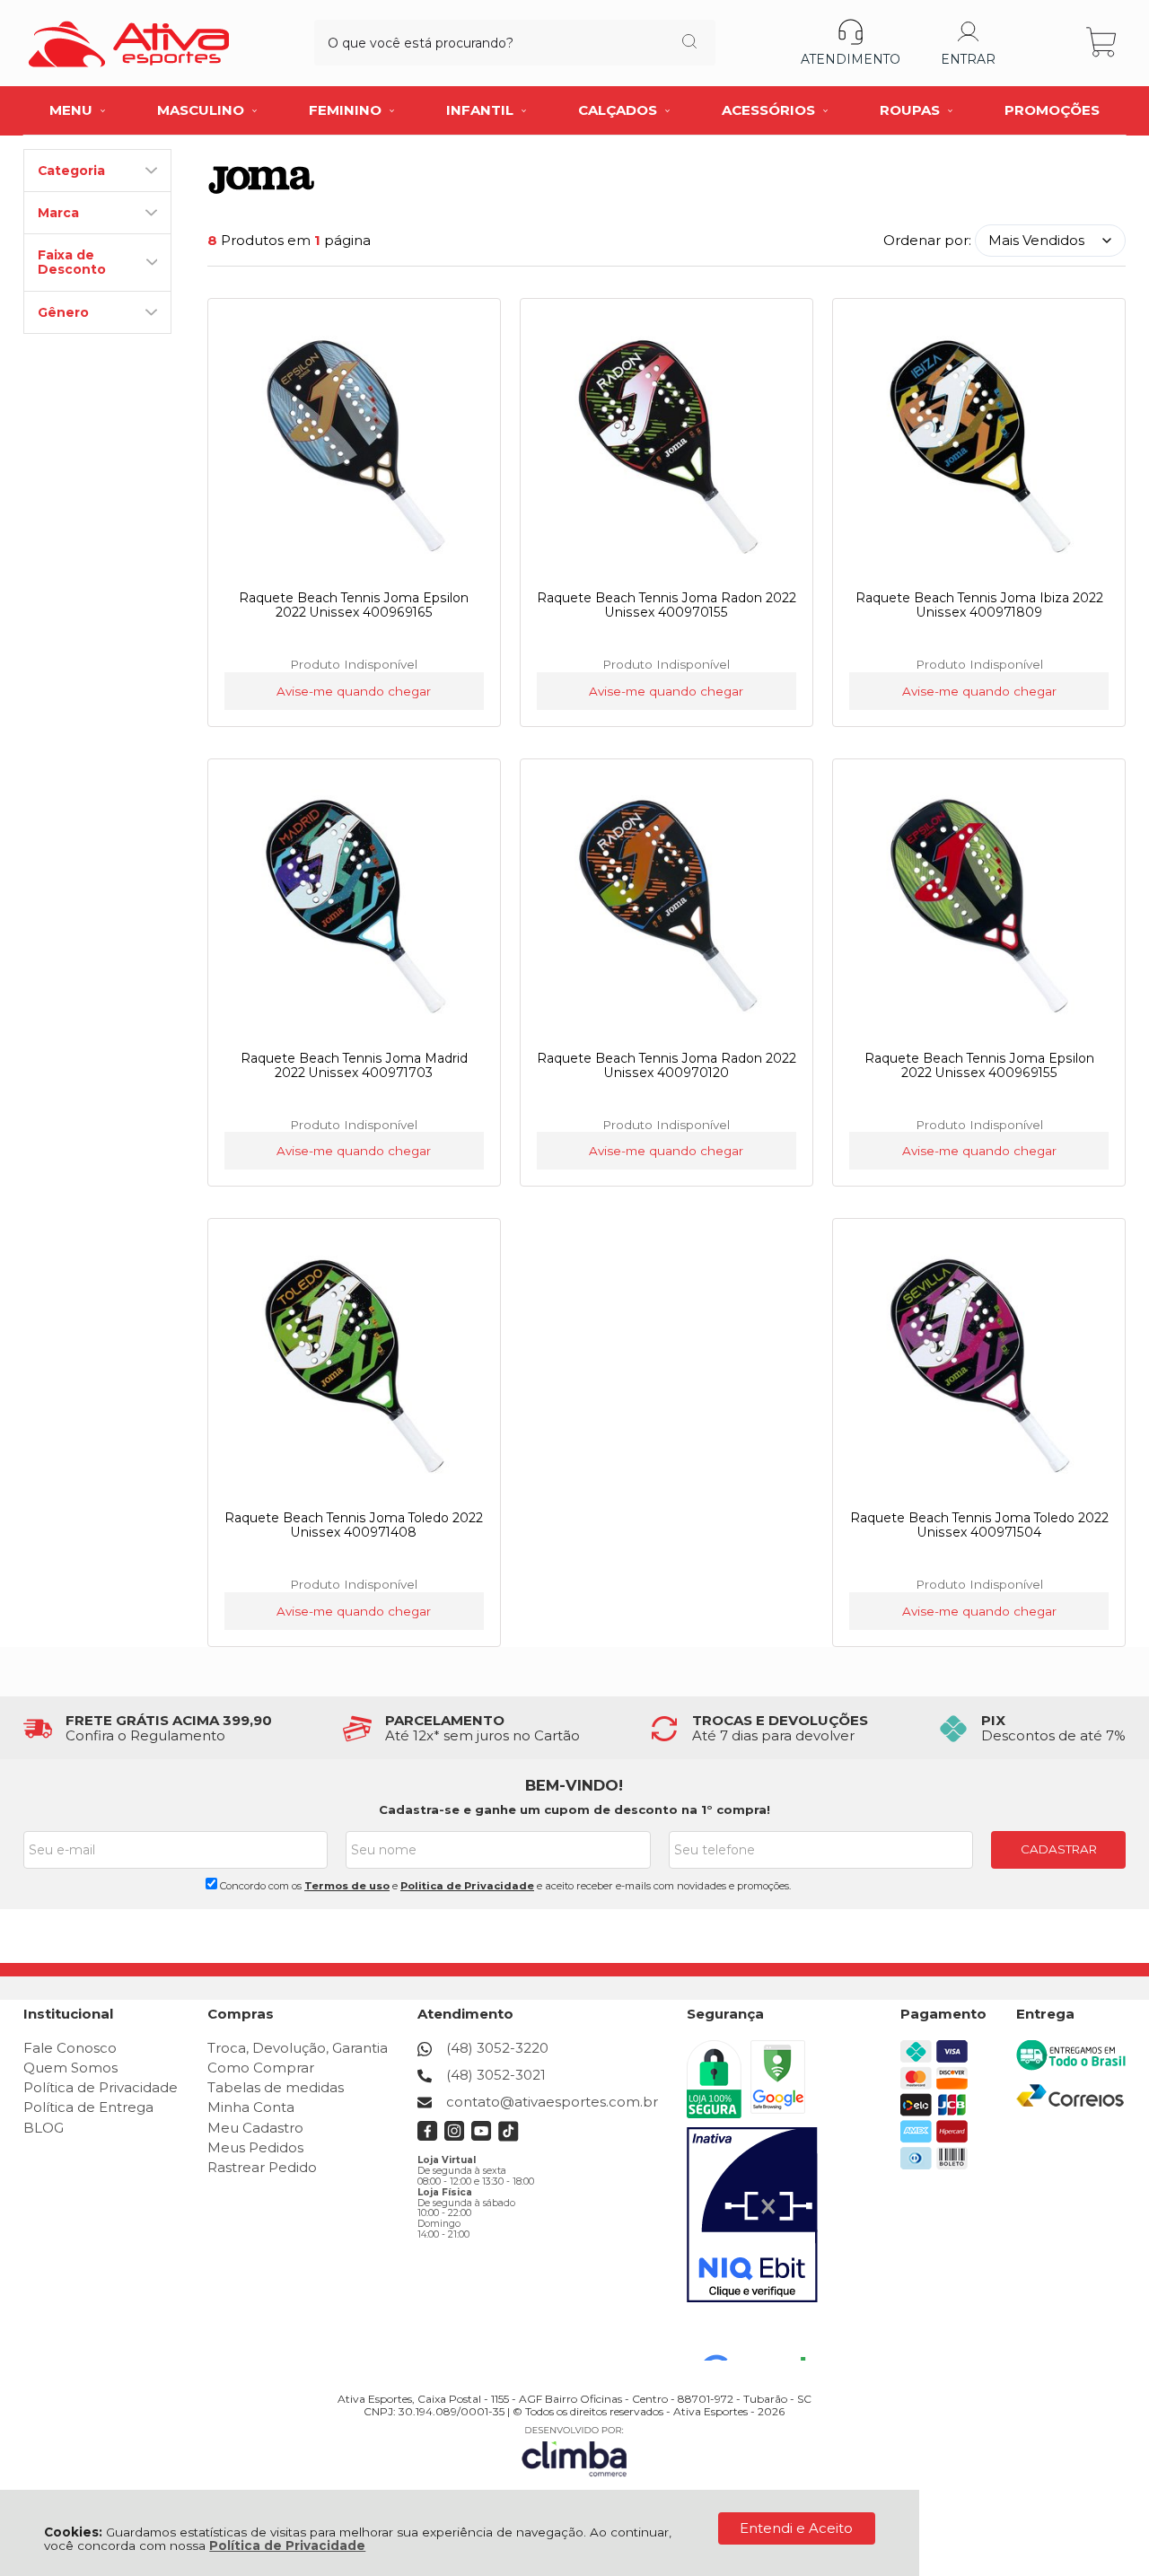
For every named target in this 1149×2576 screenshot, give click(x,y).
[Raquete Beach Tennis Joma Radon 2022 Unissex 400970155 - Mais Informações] (667, 446)
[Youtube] (482, 2137)
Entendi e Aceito (796, 2528)
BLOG (44, 2128)
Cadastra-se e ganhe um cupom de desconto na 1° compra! (574, 1809)
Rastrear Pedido (262, 2167)
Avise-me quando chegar (354, 691)
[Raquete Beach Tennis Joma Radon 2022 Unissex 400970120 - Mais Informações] (667, 907)
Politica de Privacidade (467, 1886)
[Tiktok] (509, 2137)
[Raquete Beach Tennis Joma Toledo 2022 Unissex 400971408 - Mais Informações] (355, 1366)
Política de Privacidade (287, 2545)
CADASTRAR (1059, 1849)
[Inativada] (752, 2215)
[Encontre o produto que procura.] (689, 43)
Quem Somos (70, 2068)
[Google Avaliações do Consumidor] (761, 2336)
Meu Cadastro (255, 2128)
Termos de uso (347, 1886)
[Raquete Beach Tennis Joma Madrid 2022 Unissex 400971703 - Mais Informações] (355, 907)
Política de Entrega (88, 2107)
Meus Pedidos (255, 2147)
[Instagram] (455, 2137)
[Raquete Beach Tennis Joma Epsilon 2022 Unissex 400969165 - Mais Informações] (355, 446)
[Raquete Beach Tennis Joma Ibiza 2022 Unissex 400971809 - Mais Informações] (979, 446)
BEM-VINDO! (574, 1785)
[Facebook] (428, 2137)
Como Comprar (261, 2068)
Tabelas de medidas (276, 2087)
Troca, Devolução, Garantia (298, 2048)
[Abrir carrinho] (1103, 43)
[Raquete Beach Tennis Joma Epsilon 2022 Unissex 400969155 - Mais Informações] (979, 907)
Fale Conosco (70, 2048)
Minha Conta (251, 2107)
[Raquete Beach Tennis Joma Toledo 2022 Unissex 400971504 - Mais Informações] (979, 1366)
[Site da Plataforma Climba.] (574, 2451)
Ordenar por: (927, 240)
